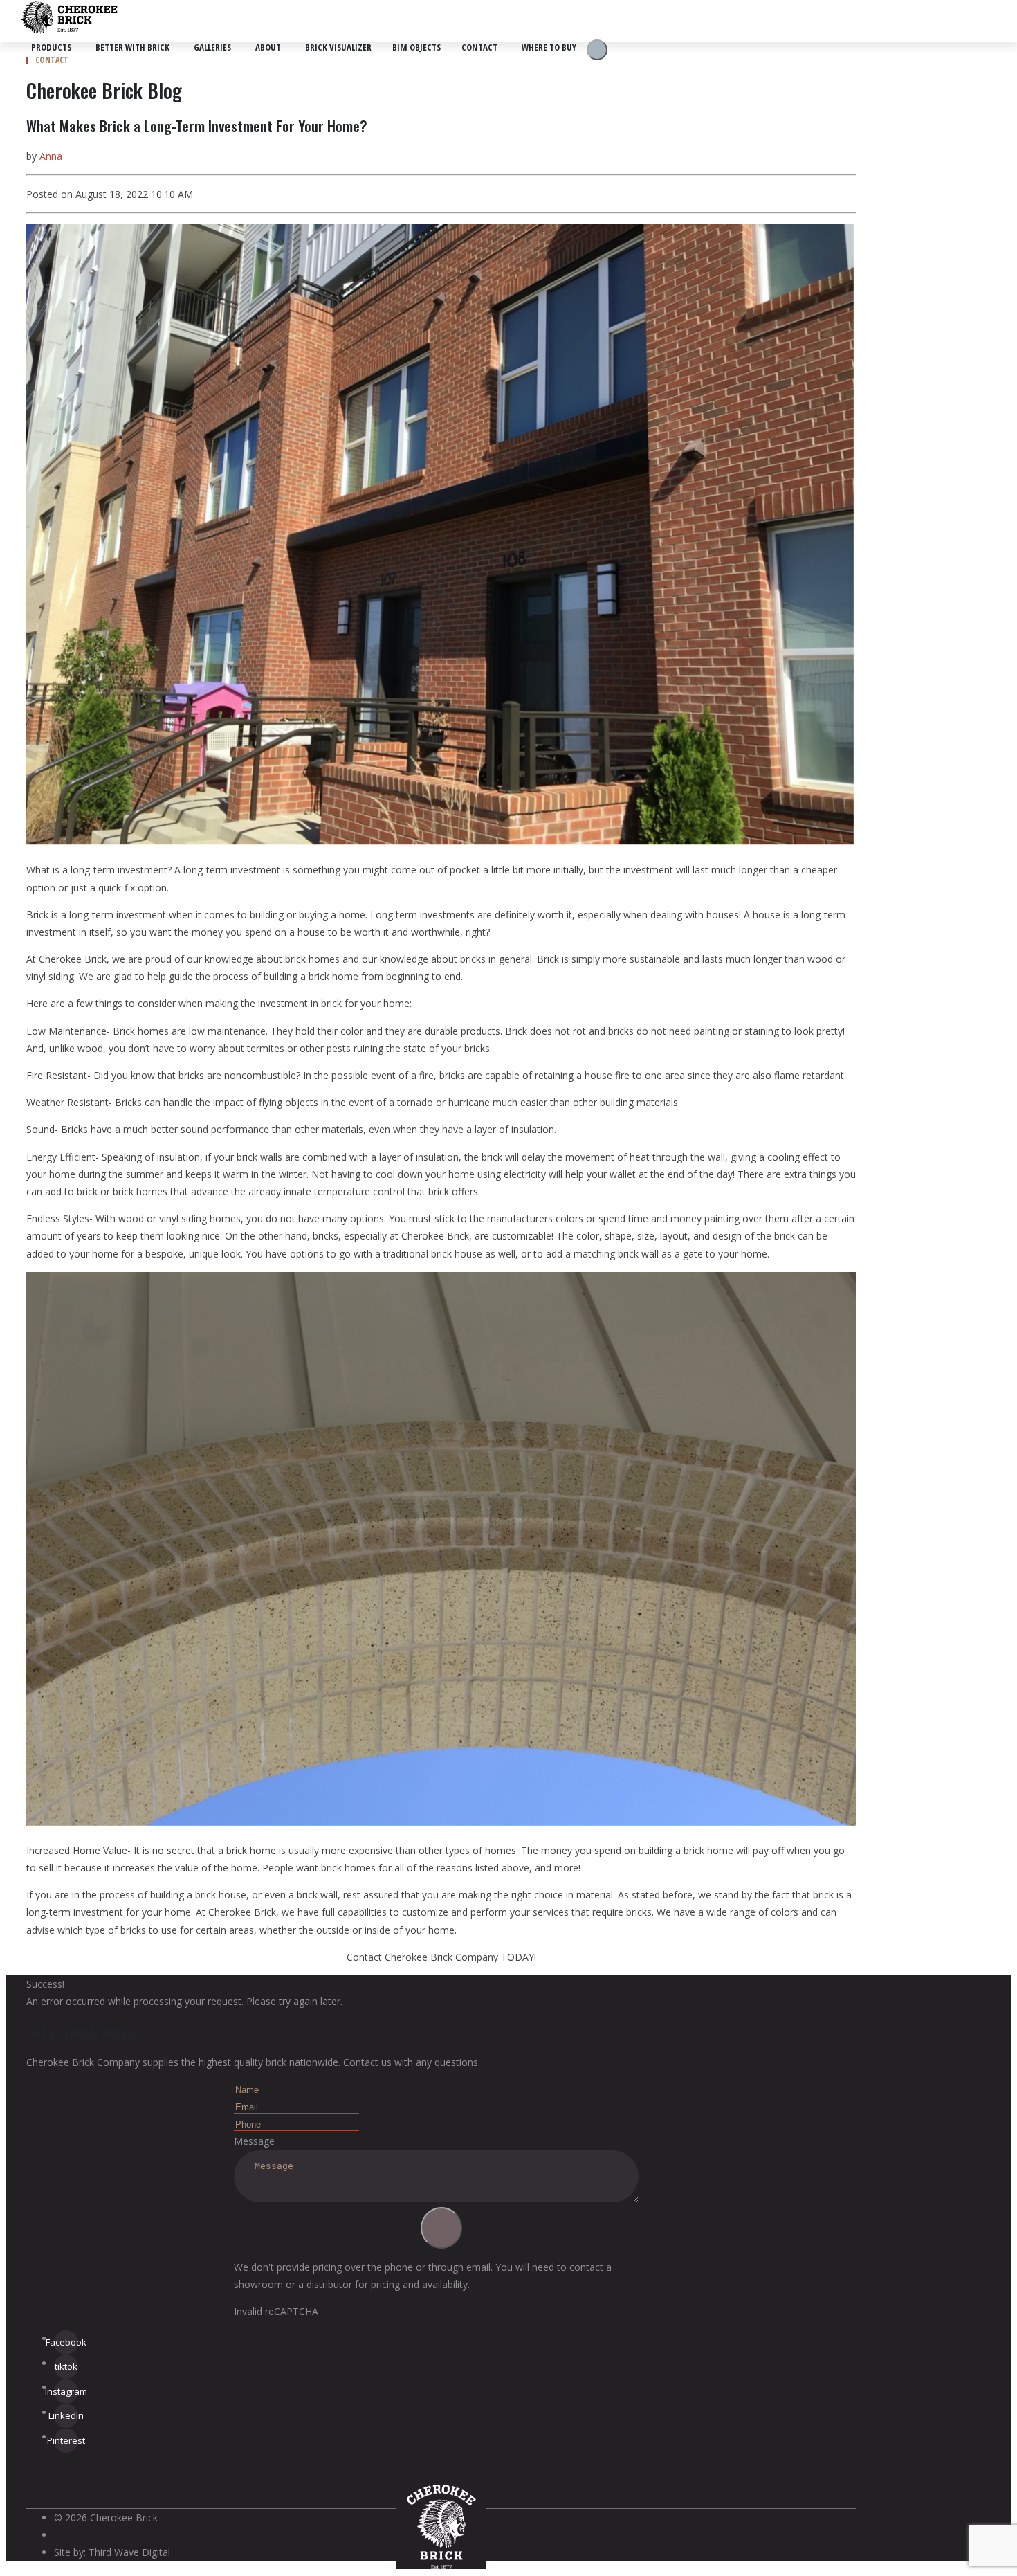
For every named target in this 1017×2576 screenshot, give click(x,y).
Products (51, 47)
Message (254, 2141)
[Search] (597, 50)
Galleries (212, 47)
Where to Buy (549, 47)
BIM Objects (416, 47)
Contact (479, 47)
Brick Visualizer (338, 47)
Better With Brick (132, 47)
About (268, 47)
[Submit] (441, 2228)
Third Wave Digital (129, 2552)
